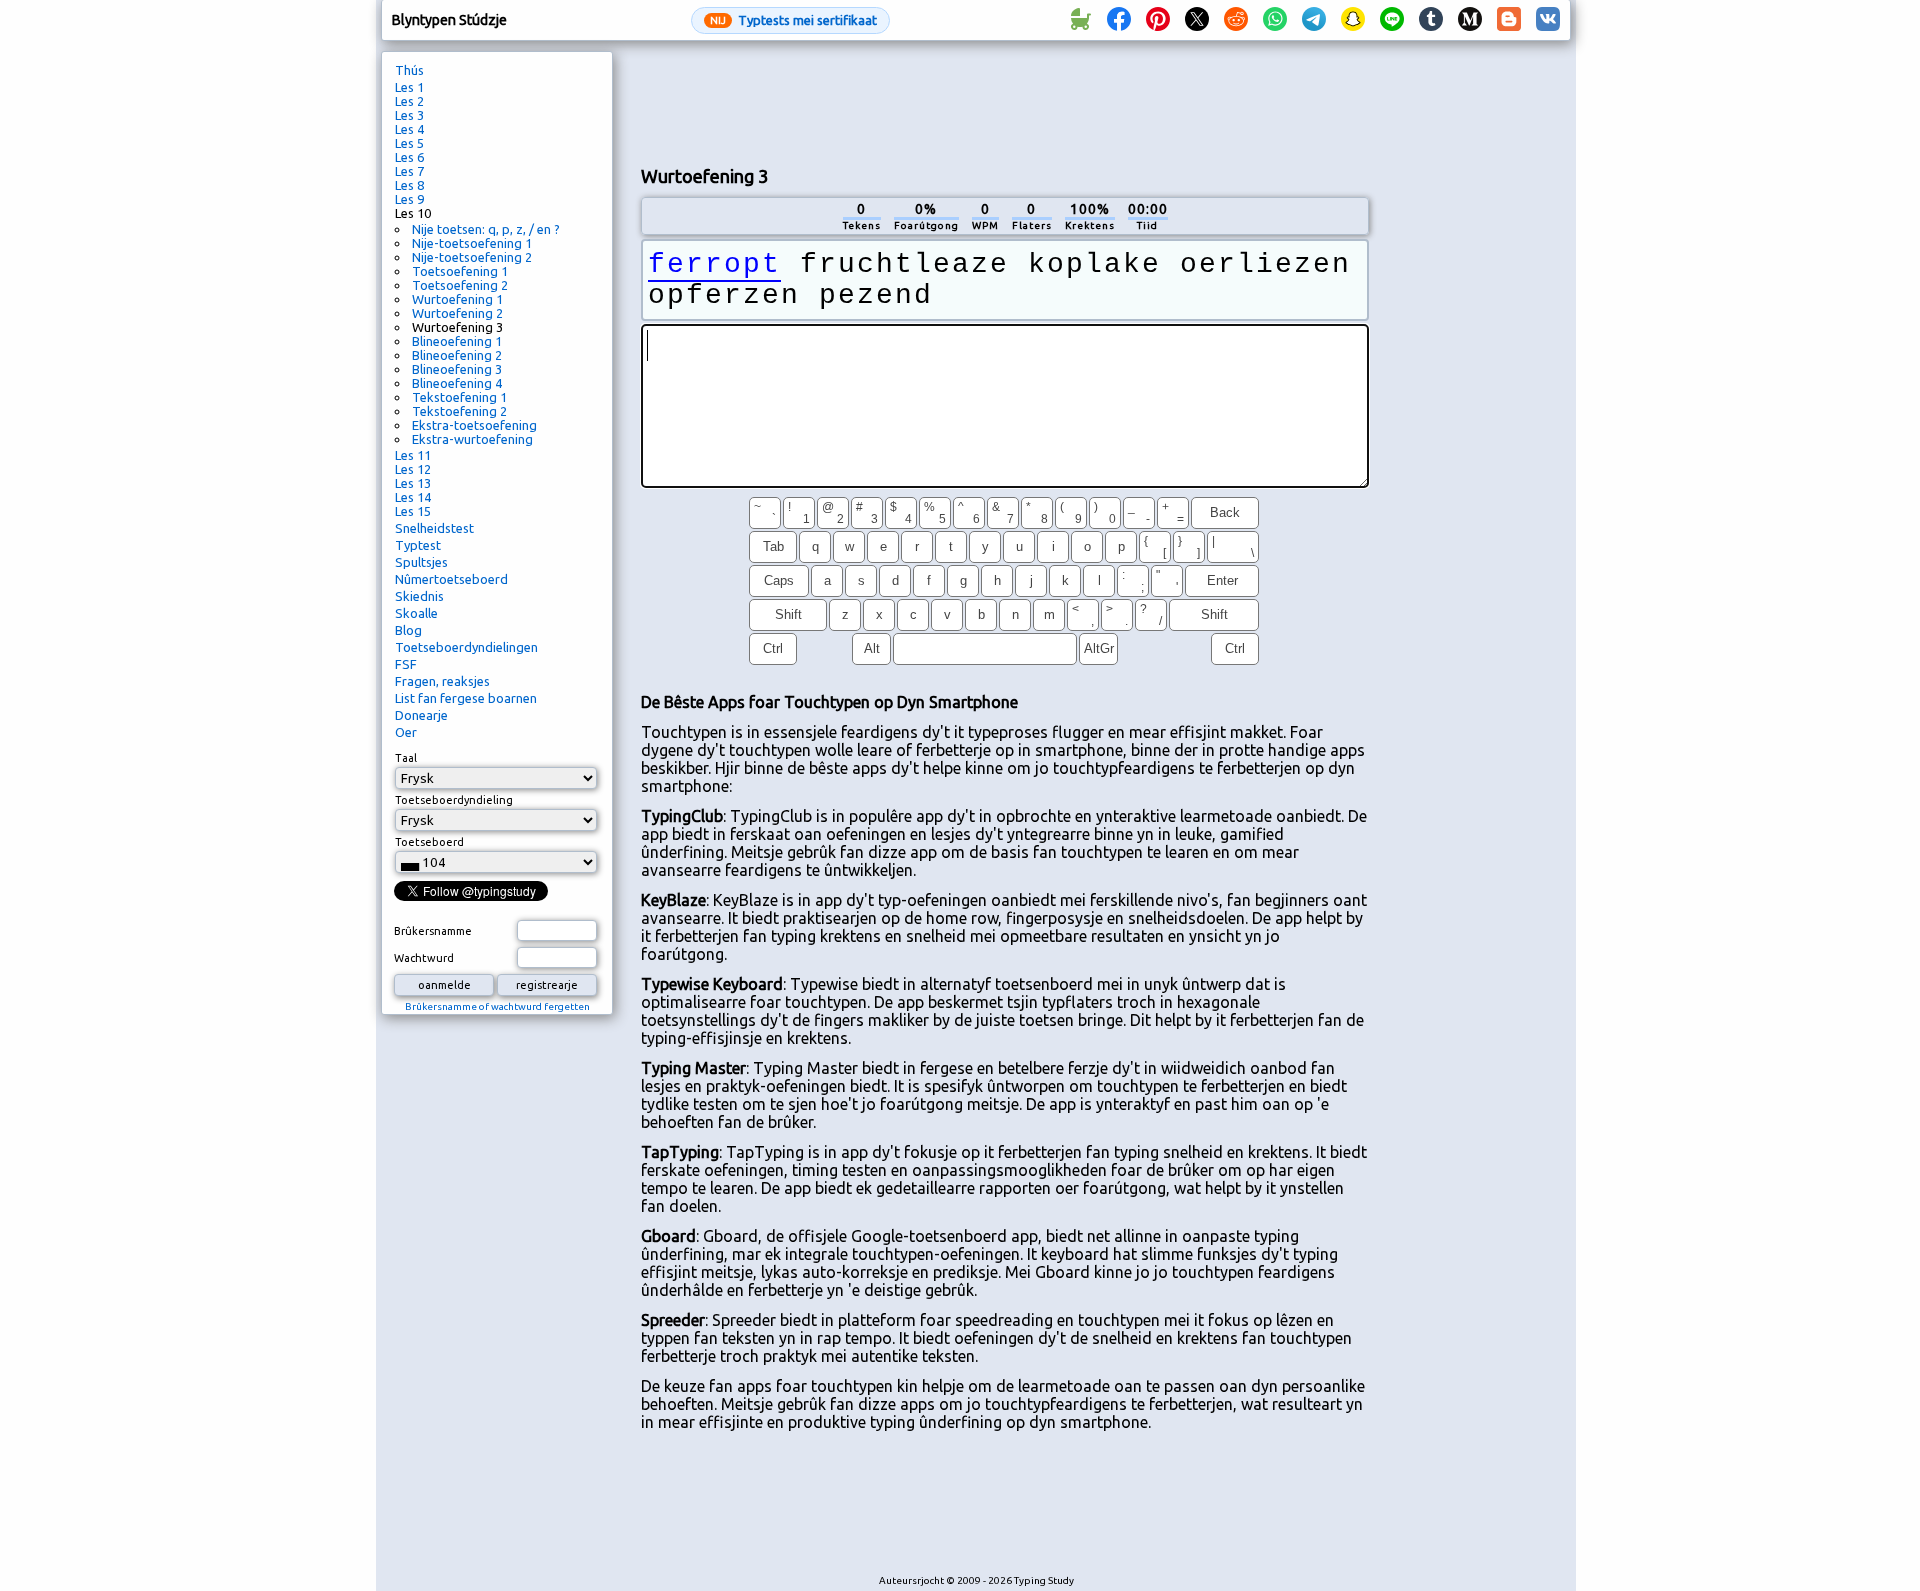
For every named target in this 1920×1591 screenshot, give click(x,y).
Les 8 (409, 185)
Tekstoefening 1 (459, 397)
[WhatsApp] (1275, 20)
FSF (406, 664)
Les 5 (409, 143)
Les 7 (409, 171)
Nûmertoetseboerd (451, 579)
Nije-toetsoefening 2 (472, 257)
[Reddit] (1236, 20)
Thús (409, 70)
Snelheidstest (434, 528)
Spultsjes (421, 562)
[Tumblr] (1431, 20)
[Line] (1392, 20)
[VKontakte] (1548, 20)
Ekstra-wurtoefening (472, 439)
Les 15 (413, 511)
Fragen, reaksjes (442, 681)
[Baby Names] (1080, 20)
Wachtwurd (424, 958)
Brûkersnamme (433, 931)
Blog (408, 630)
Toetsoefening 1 (460, 271)
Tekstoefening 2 (459, 411)
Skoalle (416, 613)
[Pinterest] (1158, 20)
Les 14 (413, 497)
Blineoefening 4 (457, 383)
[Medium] (1470, 20)
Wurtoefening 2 (457, 313)
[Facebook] (1119, 20)
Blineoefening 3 (457, 369)
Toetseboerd (429, 842)
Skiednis (419, 596)
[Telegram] (1314, 20)
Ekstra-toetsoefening (474, 425)
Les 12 (413, 469)
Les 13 (413, 483)
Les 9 (409, 199)
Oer (406, 732)
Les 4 (409, 129)
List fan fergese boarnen (466, 698)
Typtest (418, 545)
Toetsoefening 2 (460, 285)
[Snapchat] (1353, 20)
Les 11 (413, 455)
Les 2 (409, 101)
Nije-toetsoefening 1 (472, 243)
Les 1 (409, 87)
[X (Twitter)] (1197, 20)
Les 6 (409, 157)
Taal (406, 758)
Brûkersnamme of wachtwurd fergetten (497, 1006)
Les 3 (409, 115)
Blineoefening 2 (457, 355)
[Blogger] (1509, 20)
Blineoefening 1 (457, 341)
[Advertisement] (1005, 101)
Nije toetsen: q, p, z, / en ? (486, 229)
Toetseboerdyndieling (454, 800)
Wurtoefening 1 (457, 299)
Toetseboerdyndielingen (466, 647)
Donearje (421, 715)
